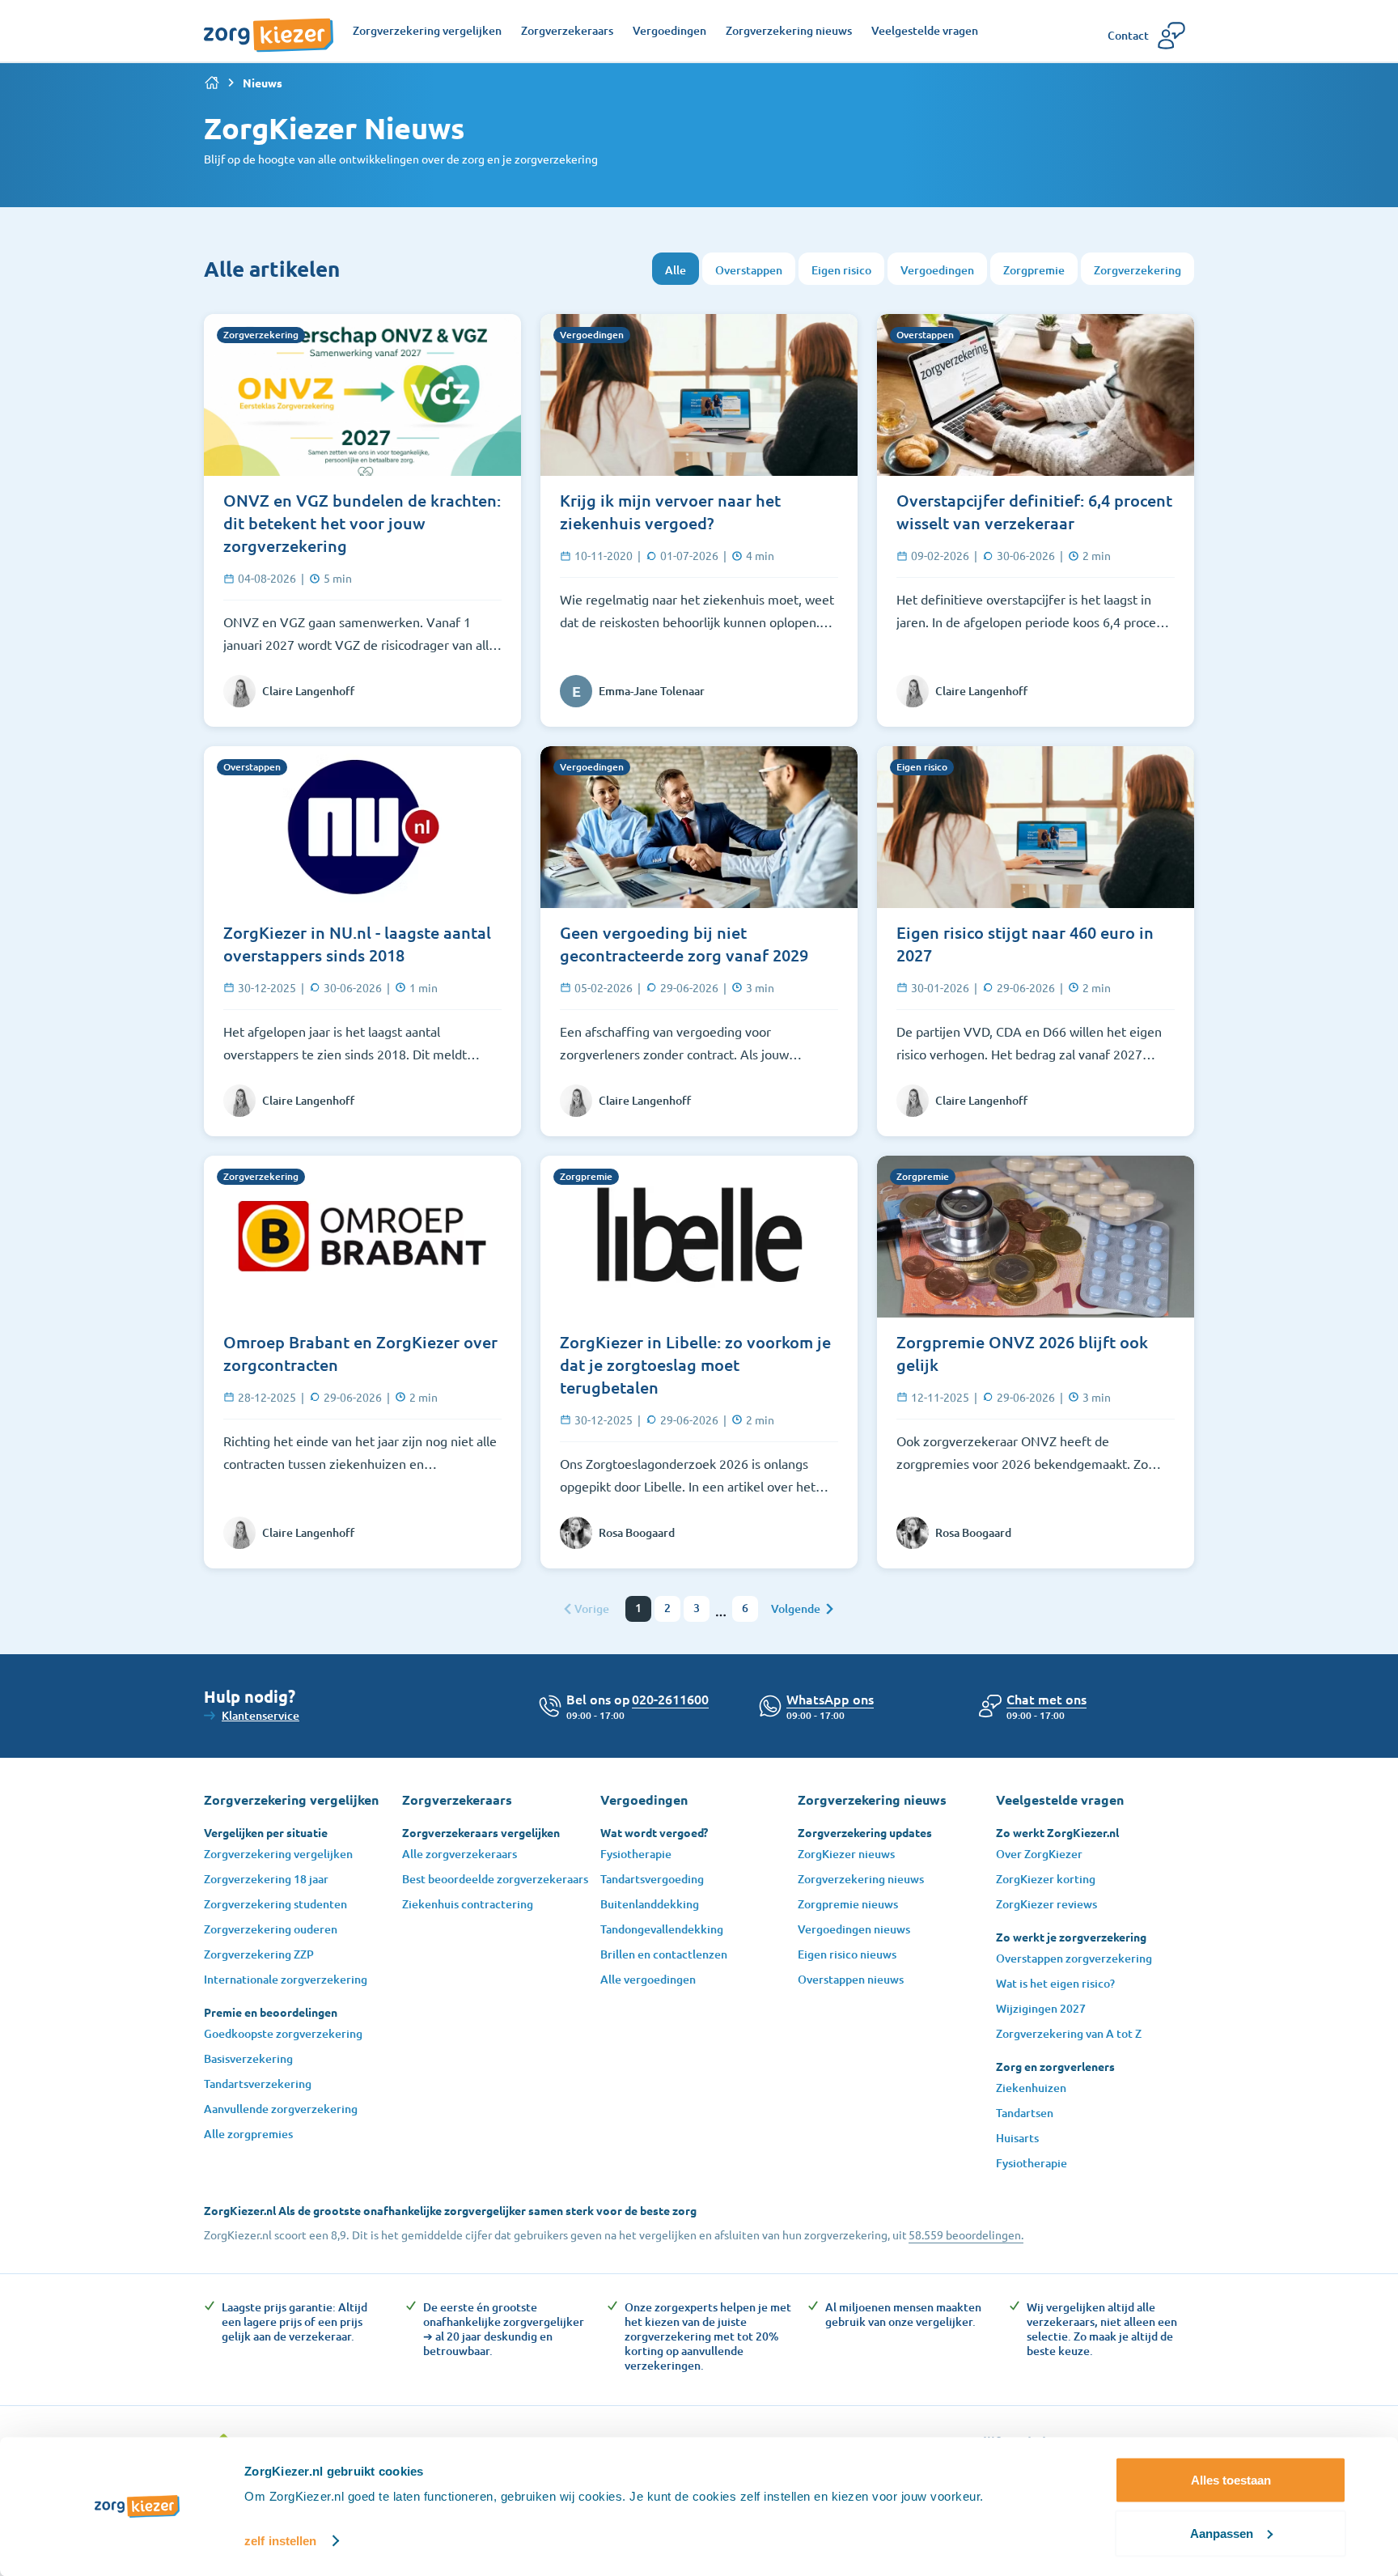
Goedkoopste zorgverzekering (283, 2033)
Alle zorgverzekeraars (460, 1854)
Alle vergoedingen (648, 1979)
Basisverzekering (248, 2058)
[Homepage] (269, 27)
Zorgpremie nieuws (848, 1904)
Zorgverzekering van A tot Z (1069, 2033)
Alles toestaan (1231, 2480)
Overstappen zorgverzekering (1074, 1958)
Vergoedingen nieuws (854, 1929)
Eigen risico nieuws (847, 1954)
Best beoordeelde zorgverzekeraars (495, 1879)
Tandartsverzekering (258, 2084)
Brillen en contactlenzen (664, 1954)
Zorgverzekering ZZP (259, 1954)
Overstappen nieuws (851, 1979)
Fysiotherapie (636, 1854)
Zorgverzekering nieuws (861, 1879)
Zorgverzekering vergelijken (278, 1854)
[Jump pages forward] (721, 1615)
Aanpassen (1222, 2533)
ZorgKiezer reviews (1046, 1904)
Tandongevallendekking (662, 1929)
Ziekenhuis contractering (468, 1904)
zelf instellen (280, 2541)
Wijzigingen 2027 (1041, 2008)
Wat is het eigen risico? (1055, 1983)
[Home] (212, 83)
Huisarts (1017, 2138)
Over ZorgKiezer (1039, 1854)
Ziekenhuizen (1031, 2088)
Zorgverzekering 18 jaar (266, 1879)
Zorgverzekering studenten (275, 1904)
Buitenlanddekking (650, 1904)
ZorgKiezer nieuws (846, 1854)
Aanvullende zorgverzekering (281, 2109)
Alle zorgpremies (248, 2134)
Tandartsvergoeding (652, 1879)
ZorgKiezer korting (1046, 1879)
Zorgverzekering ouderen (271, 1929)
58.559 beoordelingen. (966, 2234)
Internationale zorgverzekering (286, 1979)
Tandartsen (1025, 2113)
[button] (1046, 1699)
